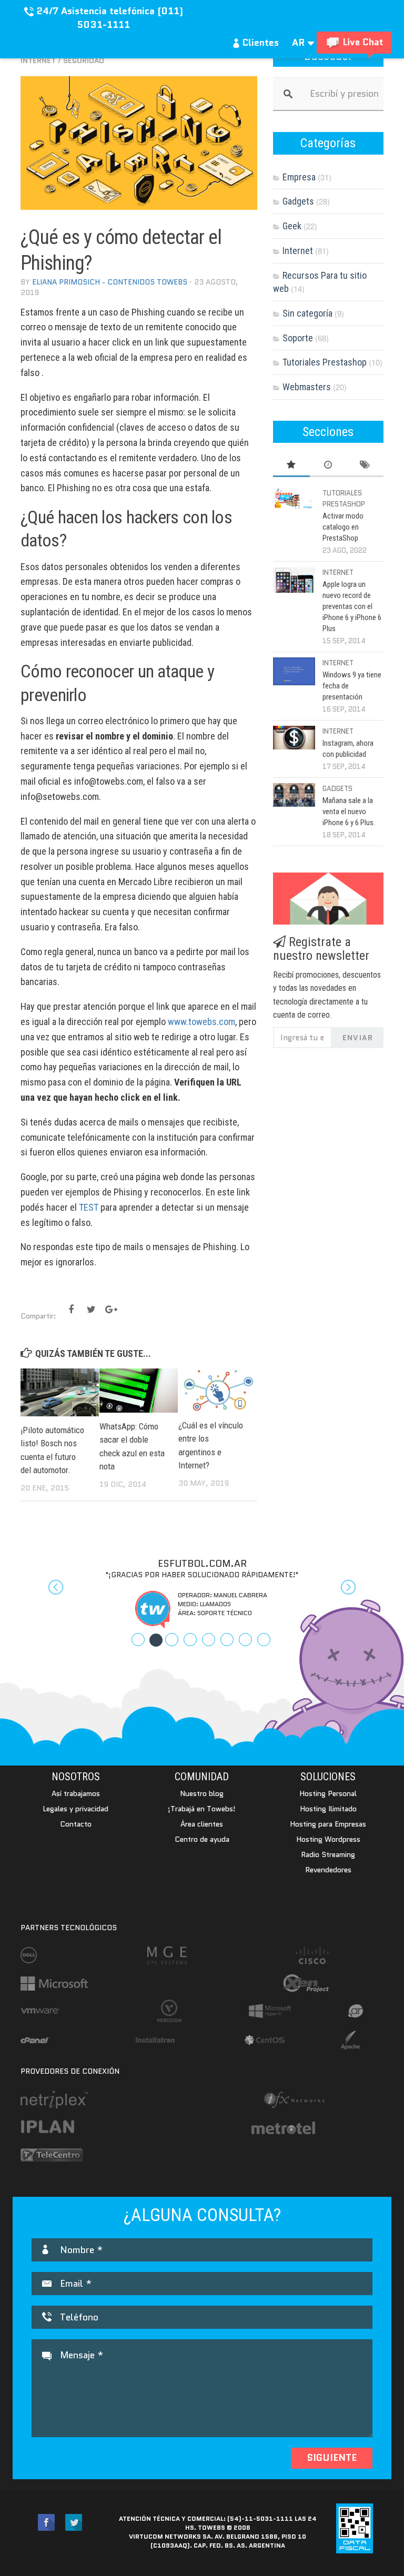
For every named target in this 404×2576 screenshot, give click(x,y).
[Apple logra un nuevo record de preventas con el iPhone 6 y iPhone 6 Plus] (294, 580)
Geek (292, 226)
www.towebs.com (201, 1022)
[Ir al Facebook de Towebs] (46, 2523)
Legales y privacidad (75, 1809)
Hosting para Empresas (328, 1824)
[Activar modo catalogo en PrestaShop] (294, 499)
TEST (89, 1207)
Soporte (298, 338)
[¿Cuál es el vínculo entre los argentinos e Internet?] (218, 1390)
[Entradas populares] (291, 465)
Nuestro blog (202, 1793)
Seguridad (84, 60)
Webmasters (307, 387)
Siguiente (332, 2458)
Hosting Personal (328, 1793)
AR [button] (300, 43)
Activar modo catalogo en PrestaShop (343, 527)
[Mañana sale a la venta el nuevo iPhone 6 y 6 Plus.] (294, 795)
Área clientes (202, 1824)
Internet (38, 60)
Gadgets (298, 201)
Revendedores (328, 1870)
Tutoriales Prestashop (325, 362)
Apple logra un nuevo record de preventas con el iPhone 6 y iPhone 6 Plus (352, 606)
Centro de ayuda (202, 1839)
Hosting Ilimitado (328, 1809)
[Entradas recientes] (328, 465)
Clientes (259, 43)
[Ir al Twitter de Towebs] (74, 2523)
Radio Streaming (328, 1854)
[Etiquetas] (365, 465)
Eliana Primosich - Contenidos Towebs (110, 282)
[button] (48, 1594)
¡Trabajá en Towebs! (202, 1809)
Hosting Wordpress (328, 1839)
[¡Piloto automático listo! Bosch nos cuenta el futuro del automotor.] (60, 1392)
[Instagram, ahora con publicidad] (294, 738)
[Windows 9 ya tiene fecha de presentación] (294, 671)
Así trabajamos (76, 1793)
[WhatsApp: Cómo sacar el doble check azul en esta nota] (139, 1391)
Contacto (76, 1824)
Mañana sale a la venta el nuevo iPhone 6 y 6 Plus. (349, 812)
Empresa (299, 177)
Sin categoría (307, 313)
